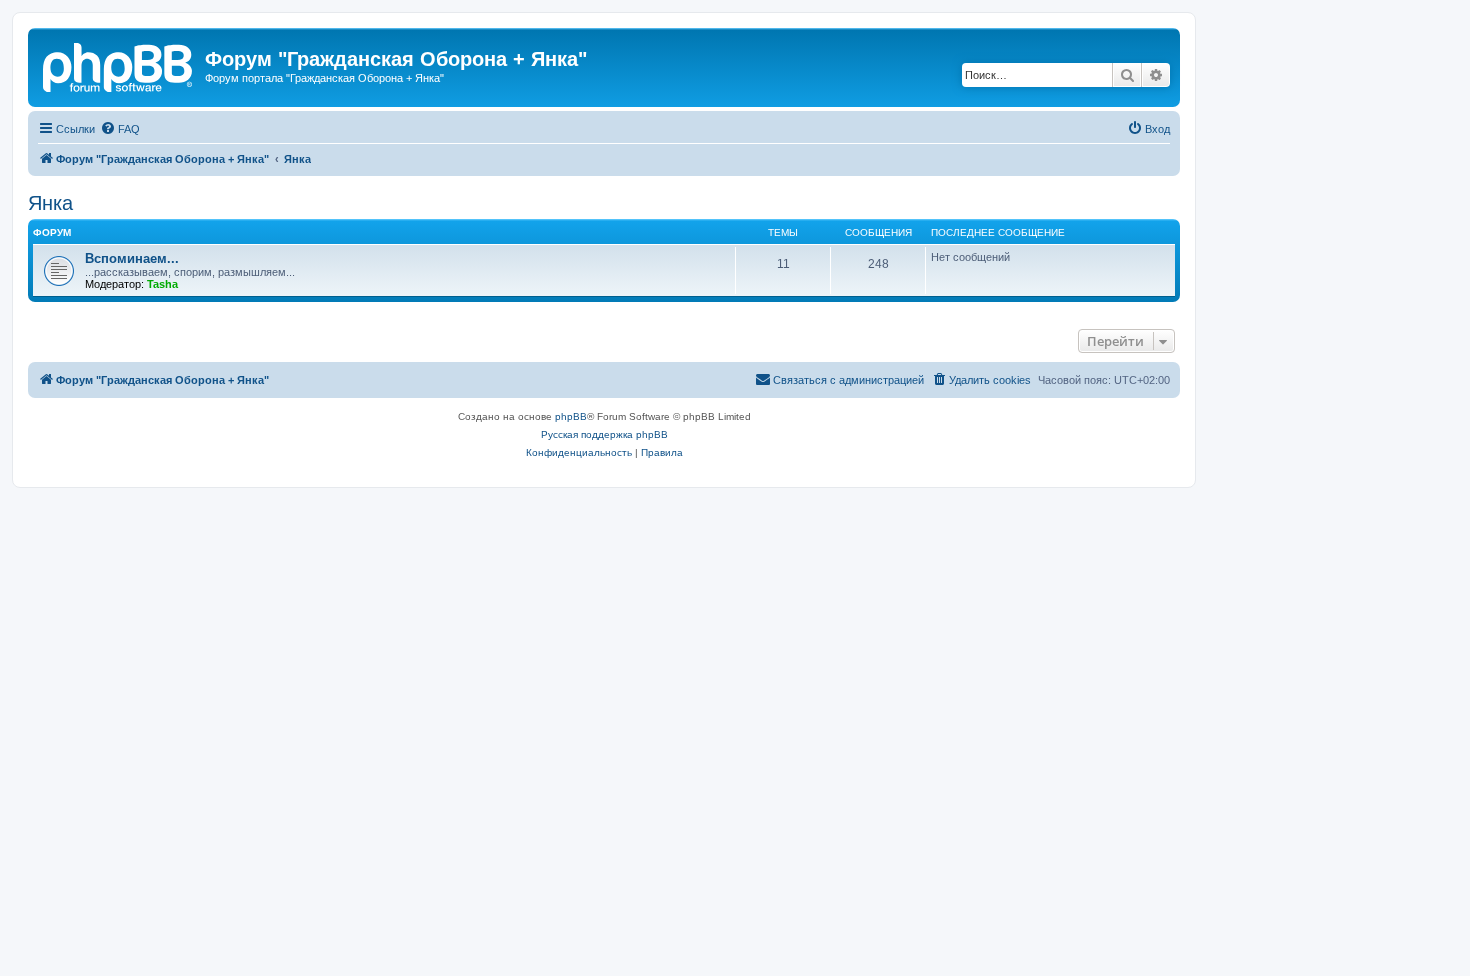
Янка (50, 203)
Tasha (162, 284)
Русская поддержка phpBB (604, 434)
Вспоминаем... (132, 258)
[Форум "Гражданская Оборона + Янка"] (119, 65)
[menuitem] (120, 129)
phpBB (571, 416)
